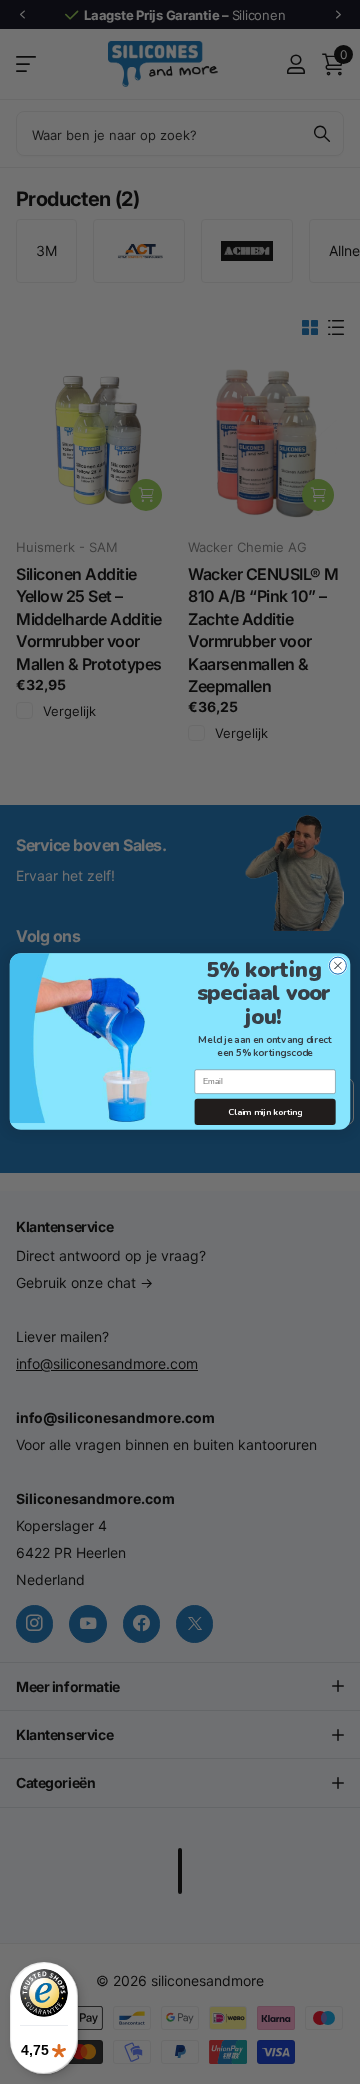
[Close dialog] (337, 966)
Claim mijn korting (265, 1112)
